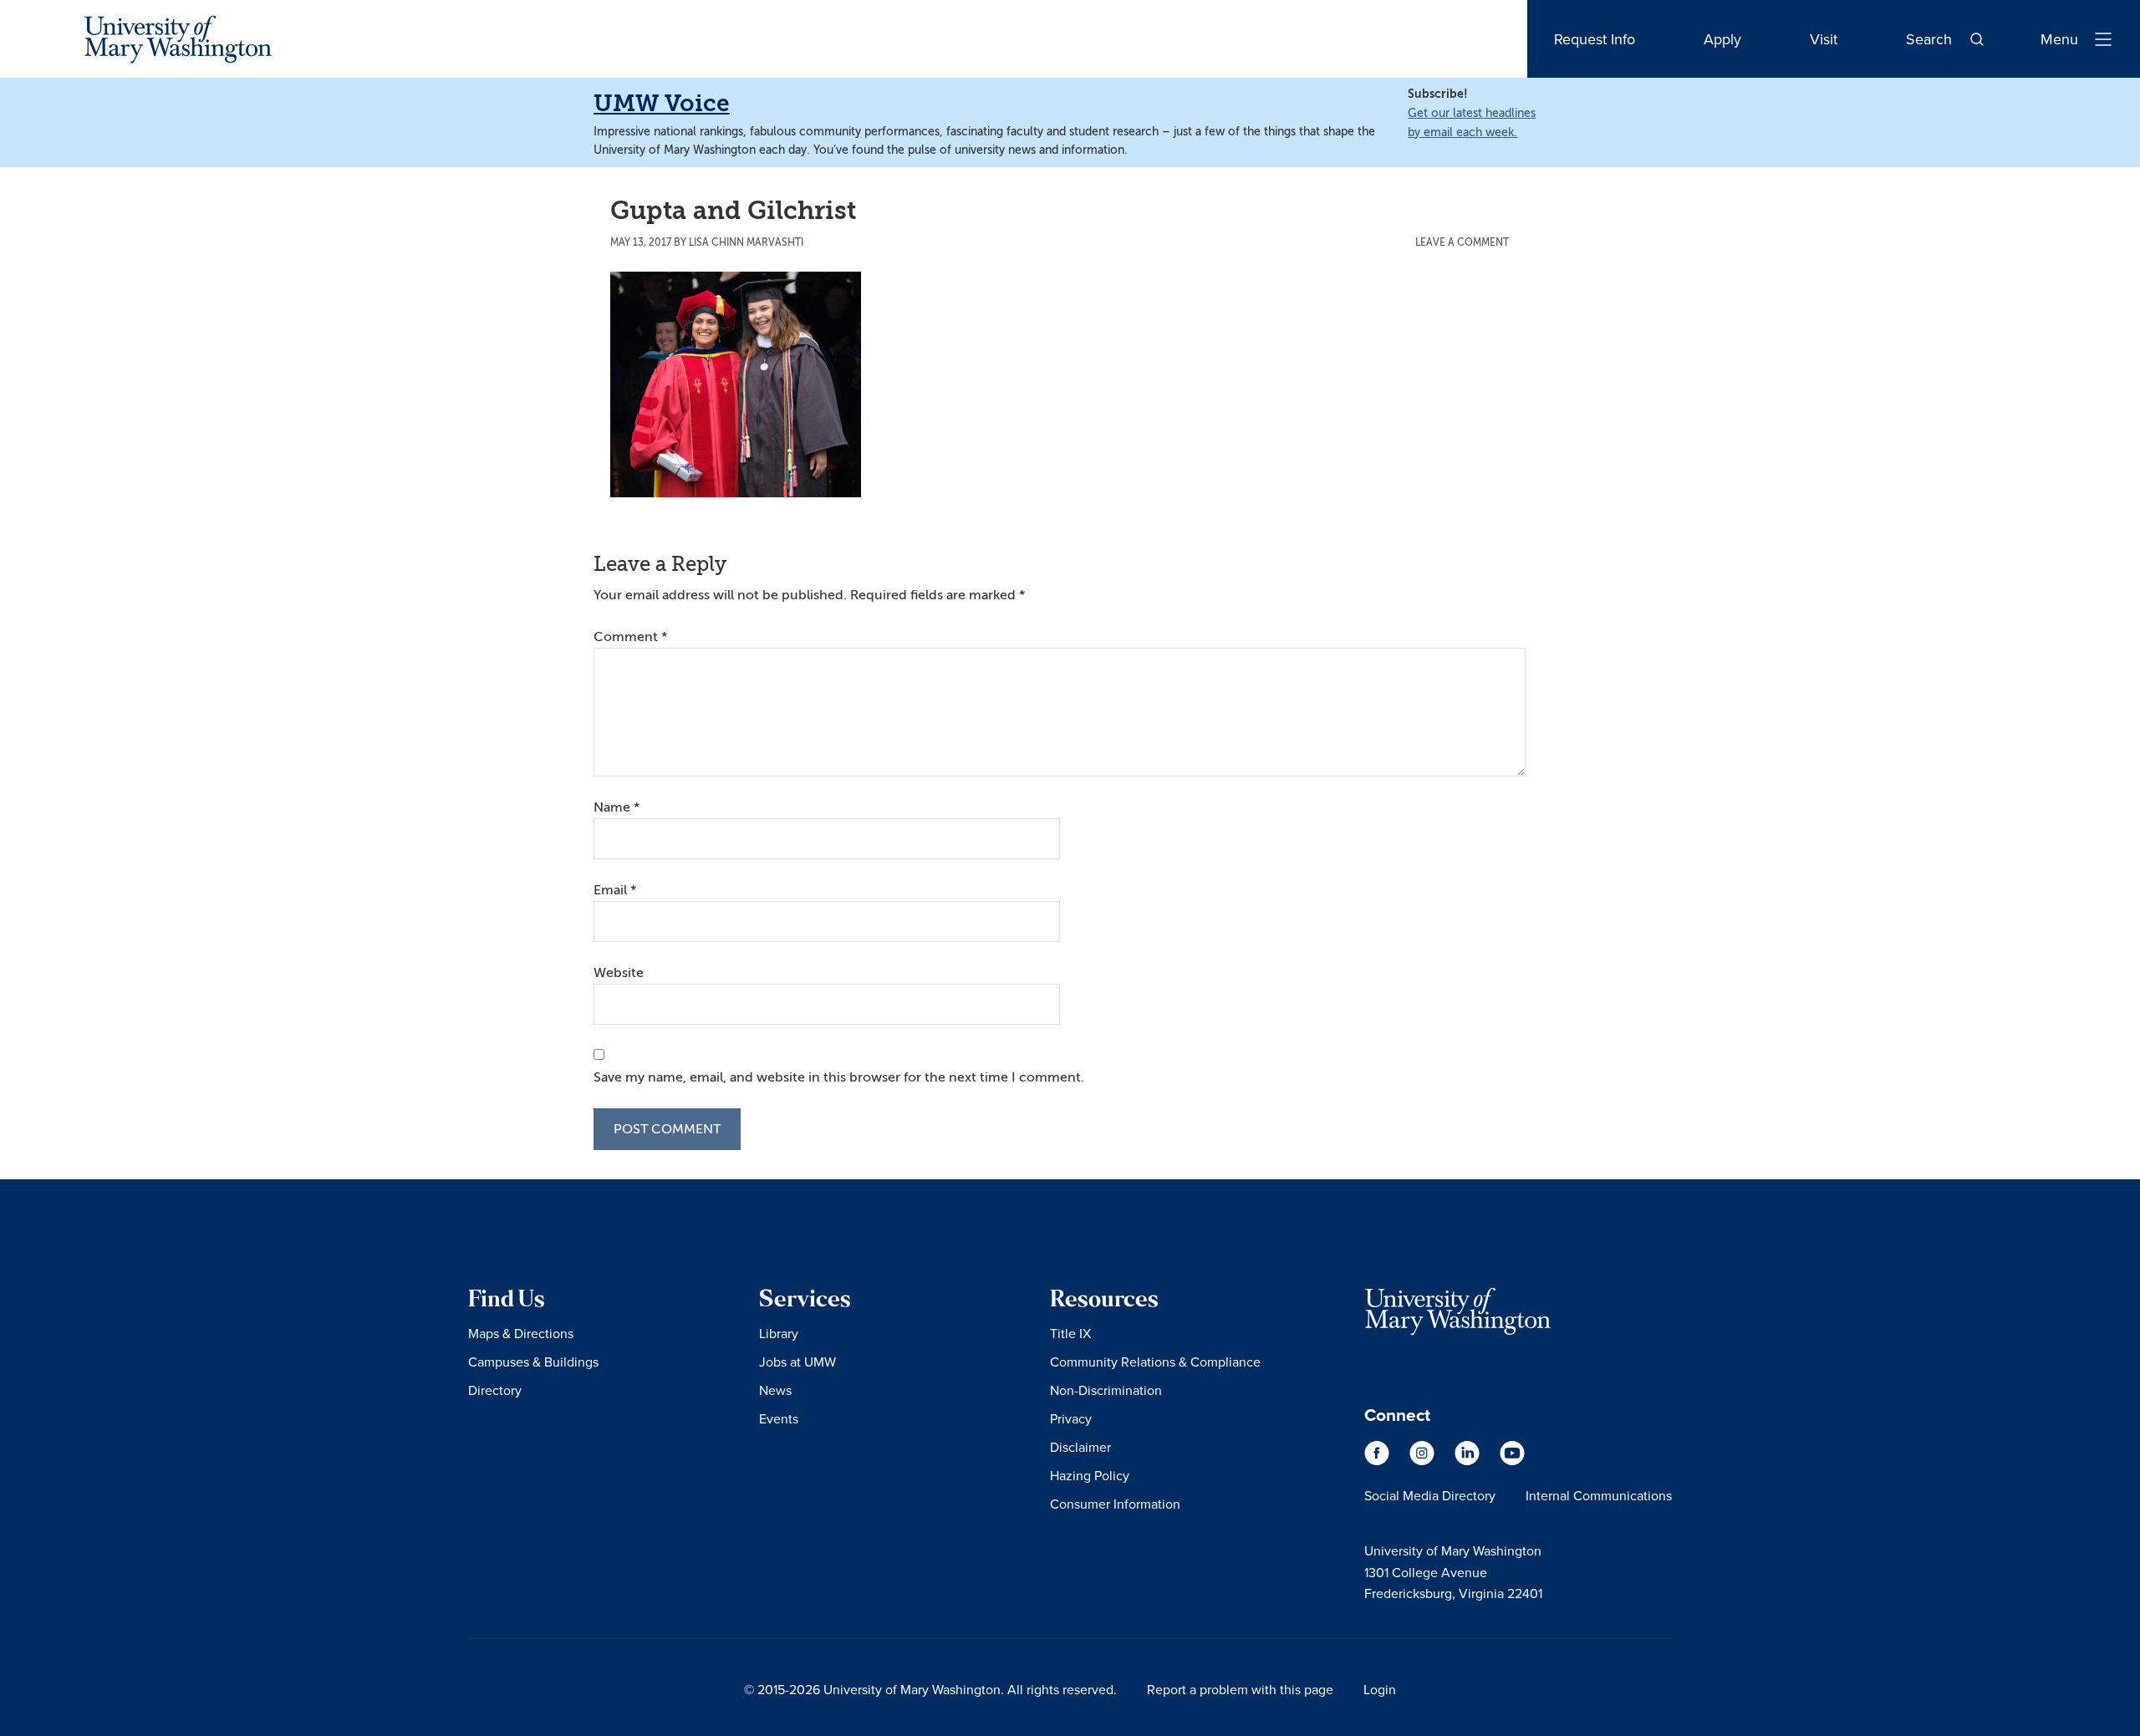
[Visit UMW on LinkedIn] (1469, 1461)
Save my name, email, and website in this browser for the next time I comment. (839, 1077)
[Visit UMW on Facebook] (1378, 1461)
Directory (495, 1390)
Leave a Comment (1462, 242)
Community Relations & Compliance (1155, 1362)
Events (779, 1418)
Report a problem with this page (1240, 1689)
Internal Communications (1599, 1495)
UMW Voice (662, 103)
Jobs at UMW (797, 1362)
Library (779, 1333)
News (775, 1390)
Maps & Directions (521, 1333)
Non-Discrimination (1106, 1390)
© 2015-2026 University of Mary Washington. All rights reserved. (930, 1689)
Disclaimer (1080, 1447)
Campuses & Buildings (533, 1362)
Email (615, 890)
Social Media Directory (1430, 1495)
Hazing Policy (1090, 1475)
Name (617, 807)
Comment (630, 637)
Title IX (1070, 1333)
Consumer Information (1115, 1504)
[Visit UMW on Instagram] (1424, 1461)
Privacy (1071, 1418)
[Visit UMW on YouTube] (1512, 1461)
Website (619, 973)
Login (1380, 1689)
